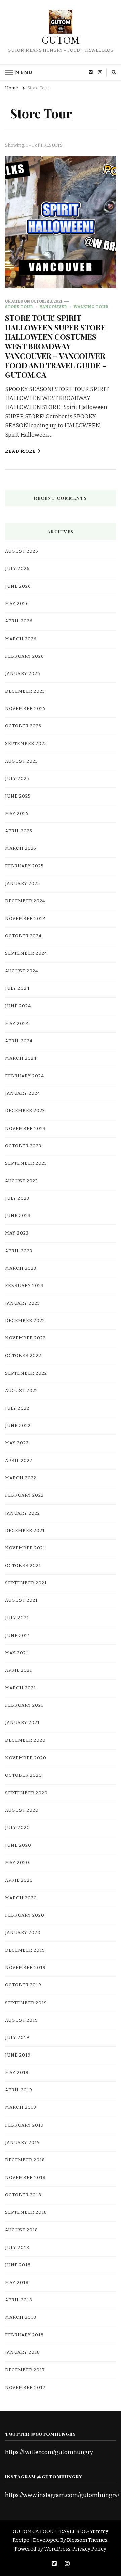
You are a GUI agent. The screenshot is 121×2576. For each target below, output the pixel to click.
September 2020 (26, 1793)
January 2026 (23, 674)
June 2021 (18, 1636)
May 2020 (17, 1863)
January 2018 (23, 2352)
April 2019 (19, 2090)
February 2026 (25, 656)
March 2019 (21, 2107)
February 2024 (25, 1076)
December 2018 (25, 2160)
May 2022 (17, 1443)
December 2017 (25, 2370)
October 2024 (23, 936)
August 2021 (21, 1600)
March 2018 (21, 2317)
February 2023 (24, 1286)
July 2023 (17, 1198)
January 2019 (23, 2143)
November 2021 (25, 1548)
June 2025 (18, 796)
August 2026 (22, 551)
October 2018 (23, 2195)
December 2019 (25, 1950)
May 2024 (17, 1024)
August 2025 (22, 761)
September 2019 (26, 2003)
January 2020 (23, 1933)
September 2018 (26, 2212)
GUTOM (61, 40)
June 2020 (18, 1845)
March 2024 (21, 1058)
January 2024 (23, 1093)
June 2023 (18, 1216)
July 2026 (17, 569)
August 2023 (22, 1181)
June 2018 (18, 2265)
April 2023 (19, 1251)
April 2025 (19, 831)
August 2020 (22, 1810)
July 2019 (17, 2038)
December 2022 (25, 1321)
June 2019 (18, 2055)
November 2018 (25, 2178)
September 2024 (26, 953)
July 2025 (17, 779)
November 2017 (25, 2388)
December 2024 (25, 901)
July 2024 (17, 988)
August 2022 (22, 1391)
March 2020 (21, 1898)
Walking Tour (91, 307)
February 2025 (24, 866)
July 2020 (17, 1828)
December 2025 (25, 691)
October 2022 (23, 1356)
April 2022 (19, 1461)
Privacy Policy (89, 2549)
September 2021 (26, 1583)
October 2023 (23, 1146)
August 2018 (22, 2230)
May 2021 (17, 1653)
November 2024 (26, 919)
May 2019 (17, 2073)
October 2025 (23, 726)
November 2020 (26, 1758)
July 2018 (17, 2248)
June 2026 (18, 586)
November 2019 (25, 1968)
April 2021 (18, 1670)
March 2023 (21, 1268)
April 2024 (19, 1041)
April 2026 (19, 621)
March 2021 (21, 1688)
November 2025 (25, 709)
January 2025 (23, 884)
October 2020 (24, 1775)
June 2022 (18, 1426)
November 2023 (25, 1129)
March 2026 (21, 639)
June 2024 (18, 1006)
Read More (20, 451)
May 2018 (17, 2283)
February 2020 (25, 1915)
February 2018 (24, 2335)
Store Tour (19, 307)
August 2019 (22, 2020)
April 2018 (19, 2300)
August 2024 (22, 971)
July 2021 (17, 1618)
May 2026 (17, 604)
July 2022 (17, 1408)
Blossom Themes (87, 2540)
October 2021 (23, 1566)
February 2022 (24, 1495)
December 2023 (25, 1111)
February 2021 (24, 1705)
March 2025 (21, 848)
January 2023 (23, 1303)
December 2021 (25, 1531)
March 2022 (21, 1478)
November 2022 (25, 1338)
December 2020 (25, 1740)
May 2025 (17, 814)
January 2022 (23, 1513)
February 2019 (24, 2125)
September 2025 (26, 744)
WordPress (57, 2549)
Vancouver (53, 307)
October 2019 (23, 1985)
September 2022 (26, 1373)
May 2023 (17, 1233)
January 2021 (22, 1723)
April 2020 (19, 1880)
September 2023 (26, 1163)
